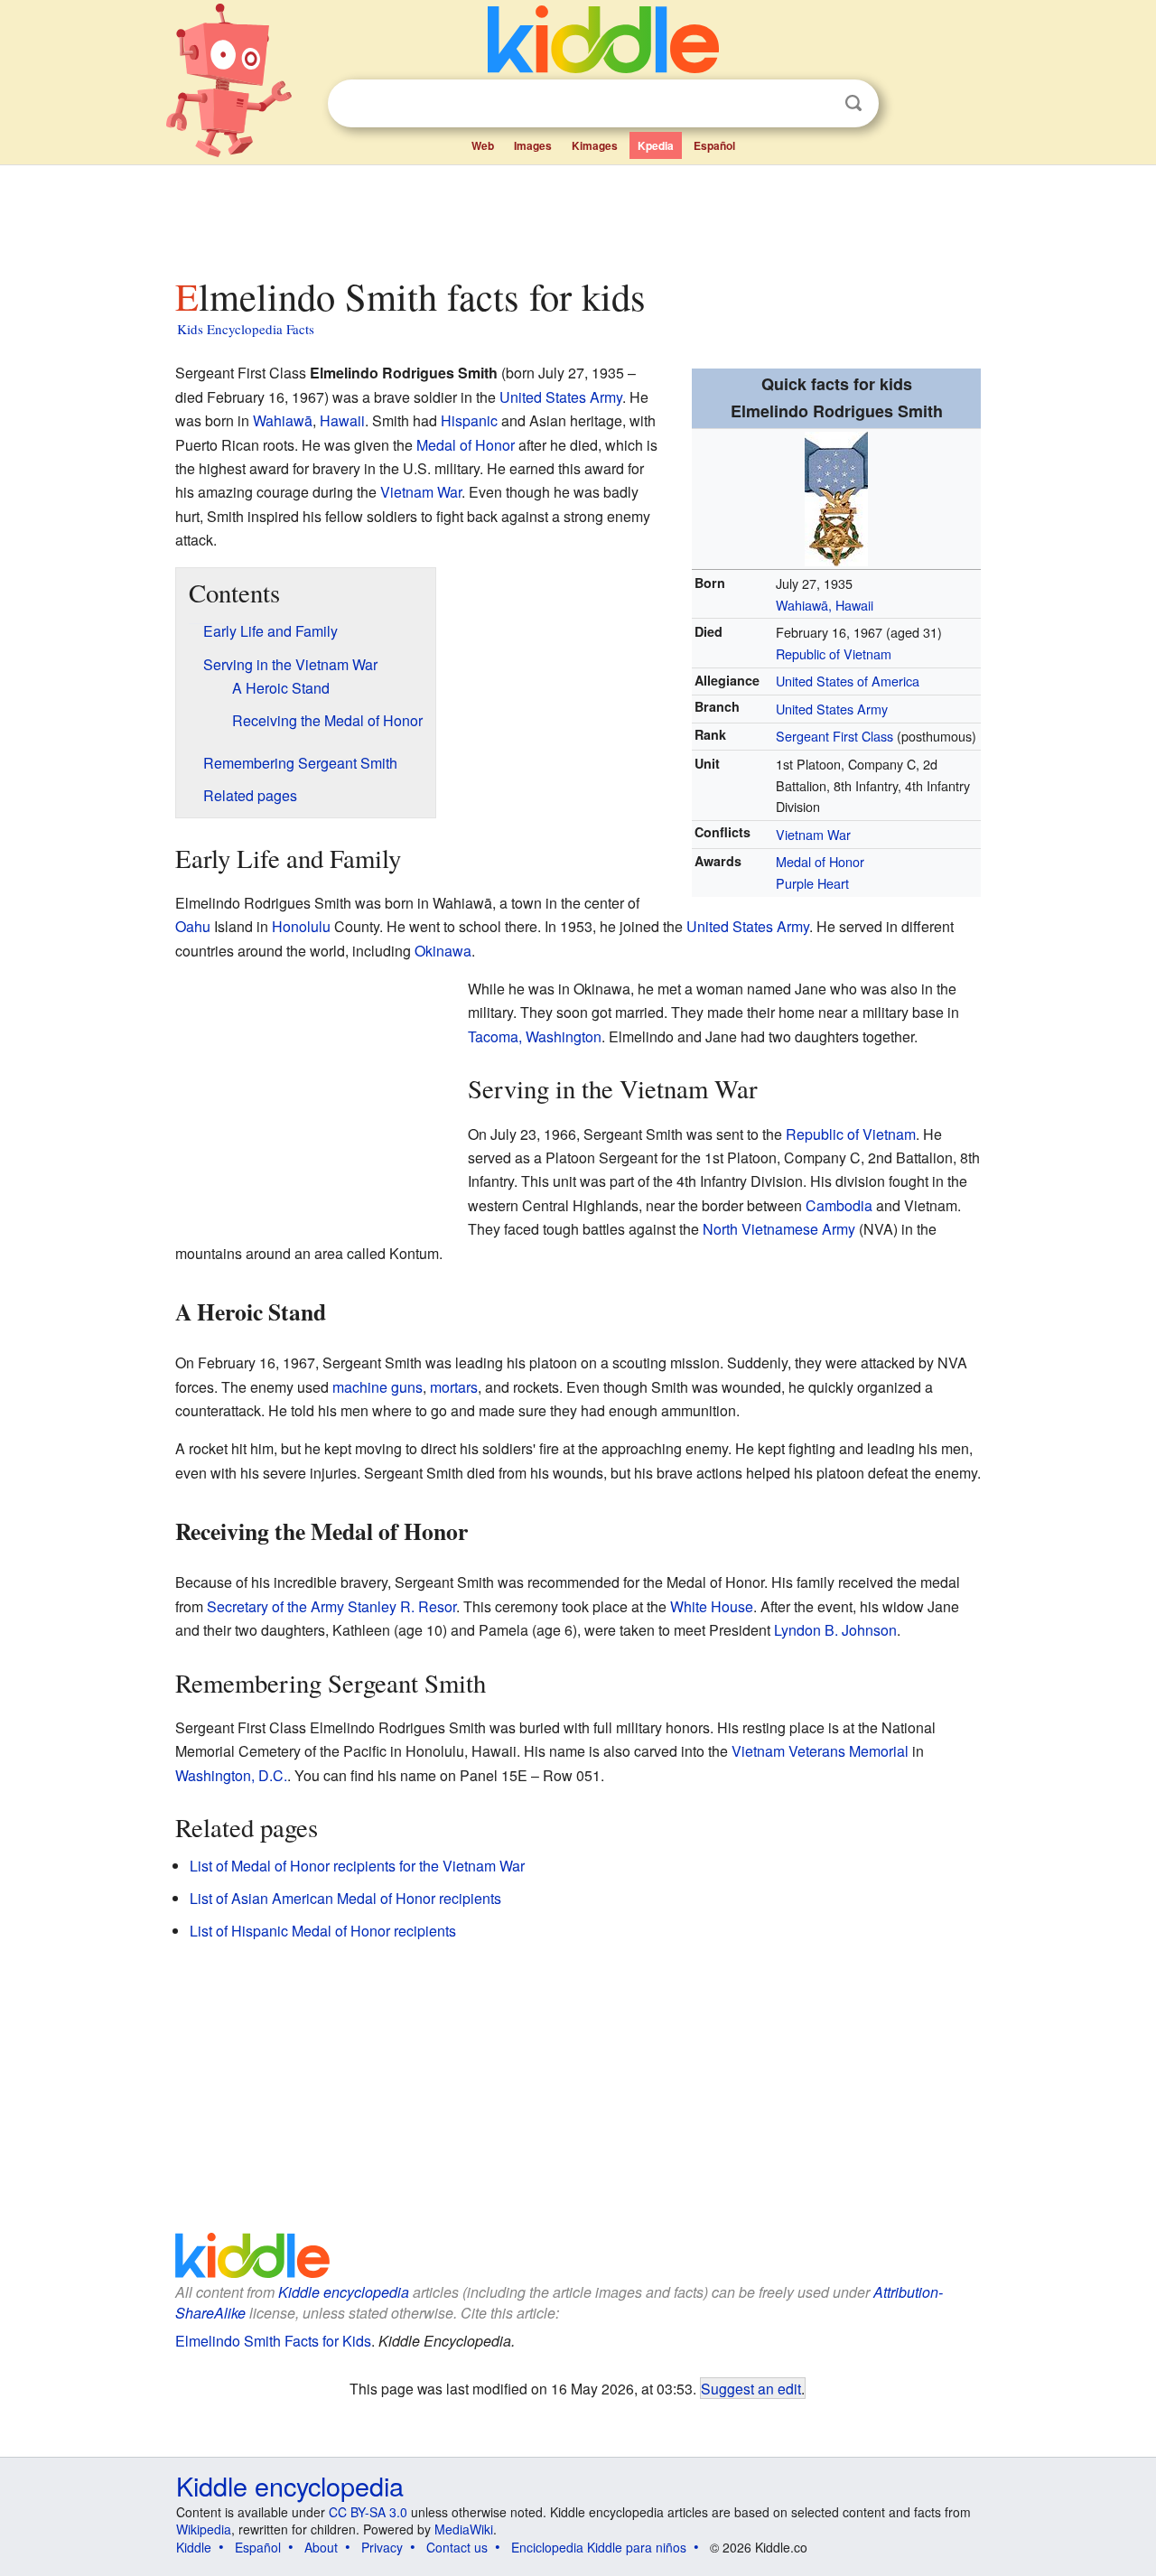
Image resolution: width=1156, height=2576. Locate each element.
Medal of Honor (820, 861)
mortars (454, 1387)
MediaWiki (464, 2529)
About (321, 2547)
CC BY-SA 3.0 (368, 2512)
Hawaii (342, 420)
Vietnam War (813, 834)
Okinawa (443, 951)
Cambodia (839, 1205)
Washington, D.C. (231, 1775)
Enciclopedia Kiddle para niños (599, 2547)
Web (483, 145)
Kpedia (656, 145)
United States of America (848, 681)
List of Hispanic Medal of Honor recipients (323, 1931)
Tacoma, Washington (535, 1036)
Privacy (382, 2547)
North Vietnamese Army (779, 1229)
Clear (816, 104)
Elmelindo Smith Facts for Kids (273, 2341)
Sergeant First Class (834, 736)
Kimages (595, 145)
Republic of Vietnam (834, 653)
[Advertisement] (577, 216)
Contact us (457, 2547)
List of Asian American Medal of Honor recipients (345, 1898)
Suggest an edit (751, 2388)
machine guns (378, 1387)
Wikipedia (204, 2529)
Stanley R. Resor (402, 1606)
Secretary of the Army (275, 1606)
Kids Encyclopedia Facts (246, 329)
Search (853, 103)
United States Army (832, 709)
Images (533, 145)
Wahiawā (283, 420)
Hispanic (469, 420)
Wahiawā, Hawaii (825, 605)
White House (712, 1606)
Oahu (193, 926)
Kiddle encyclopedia (344, 2292)
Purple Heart (812, 883)
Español (714, 145)
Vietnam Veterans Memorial (820, 1751)
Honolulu (301, 926)
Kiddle (194, 2547)
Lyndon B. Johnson (835, 1630)
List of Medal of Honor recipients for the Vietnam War (357, 1866)
